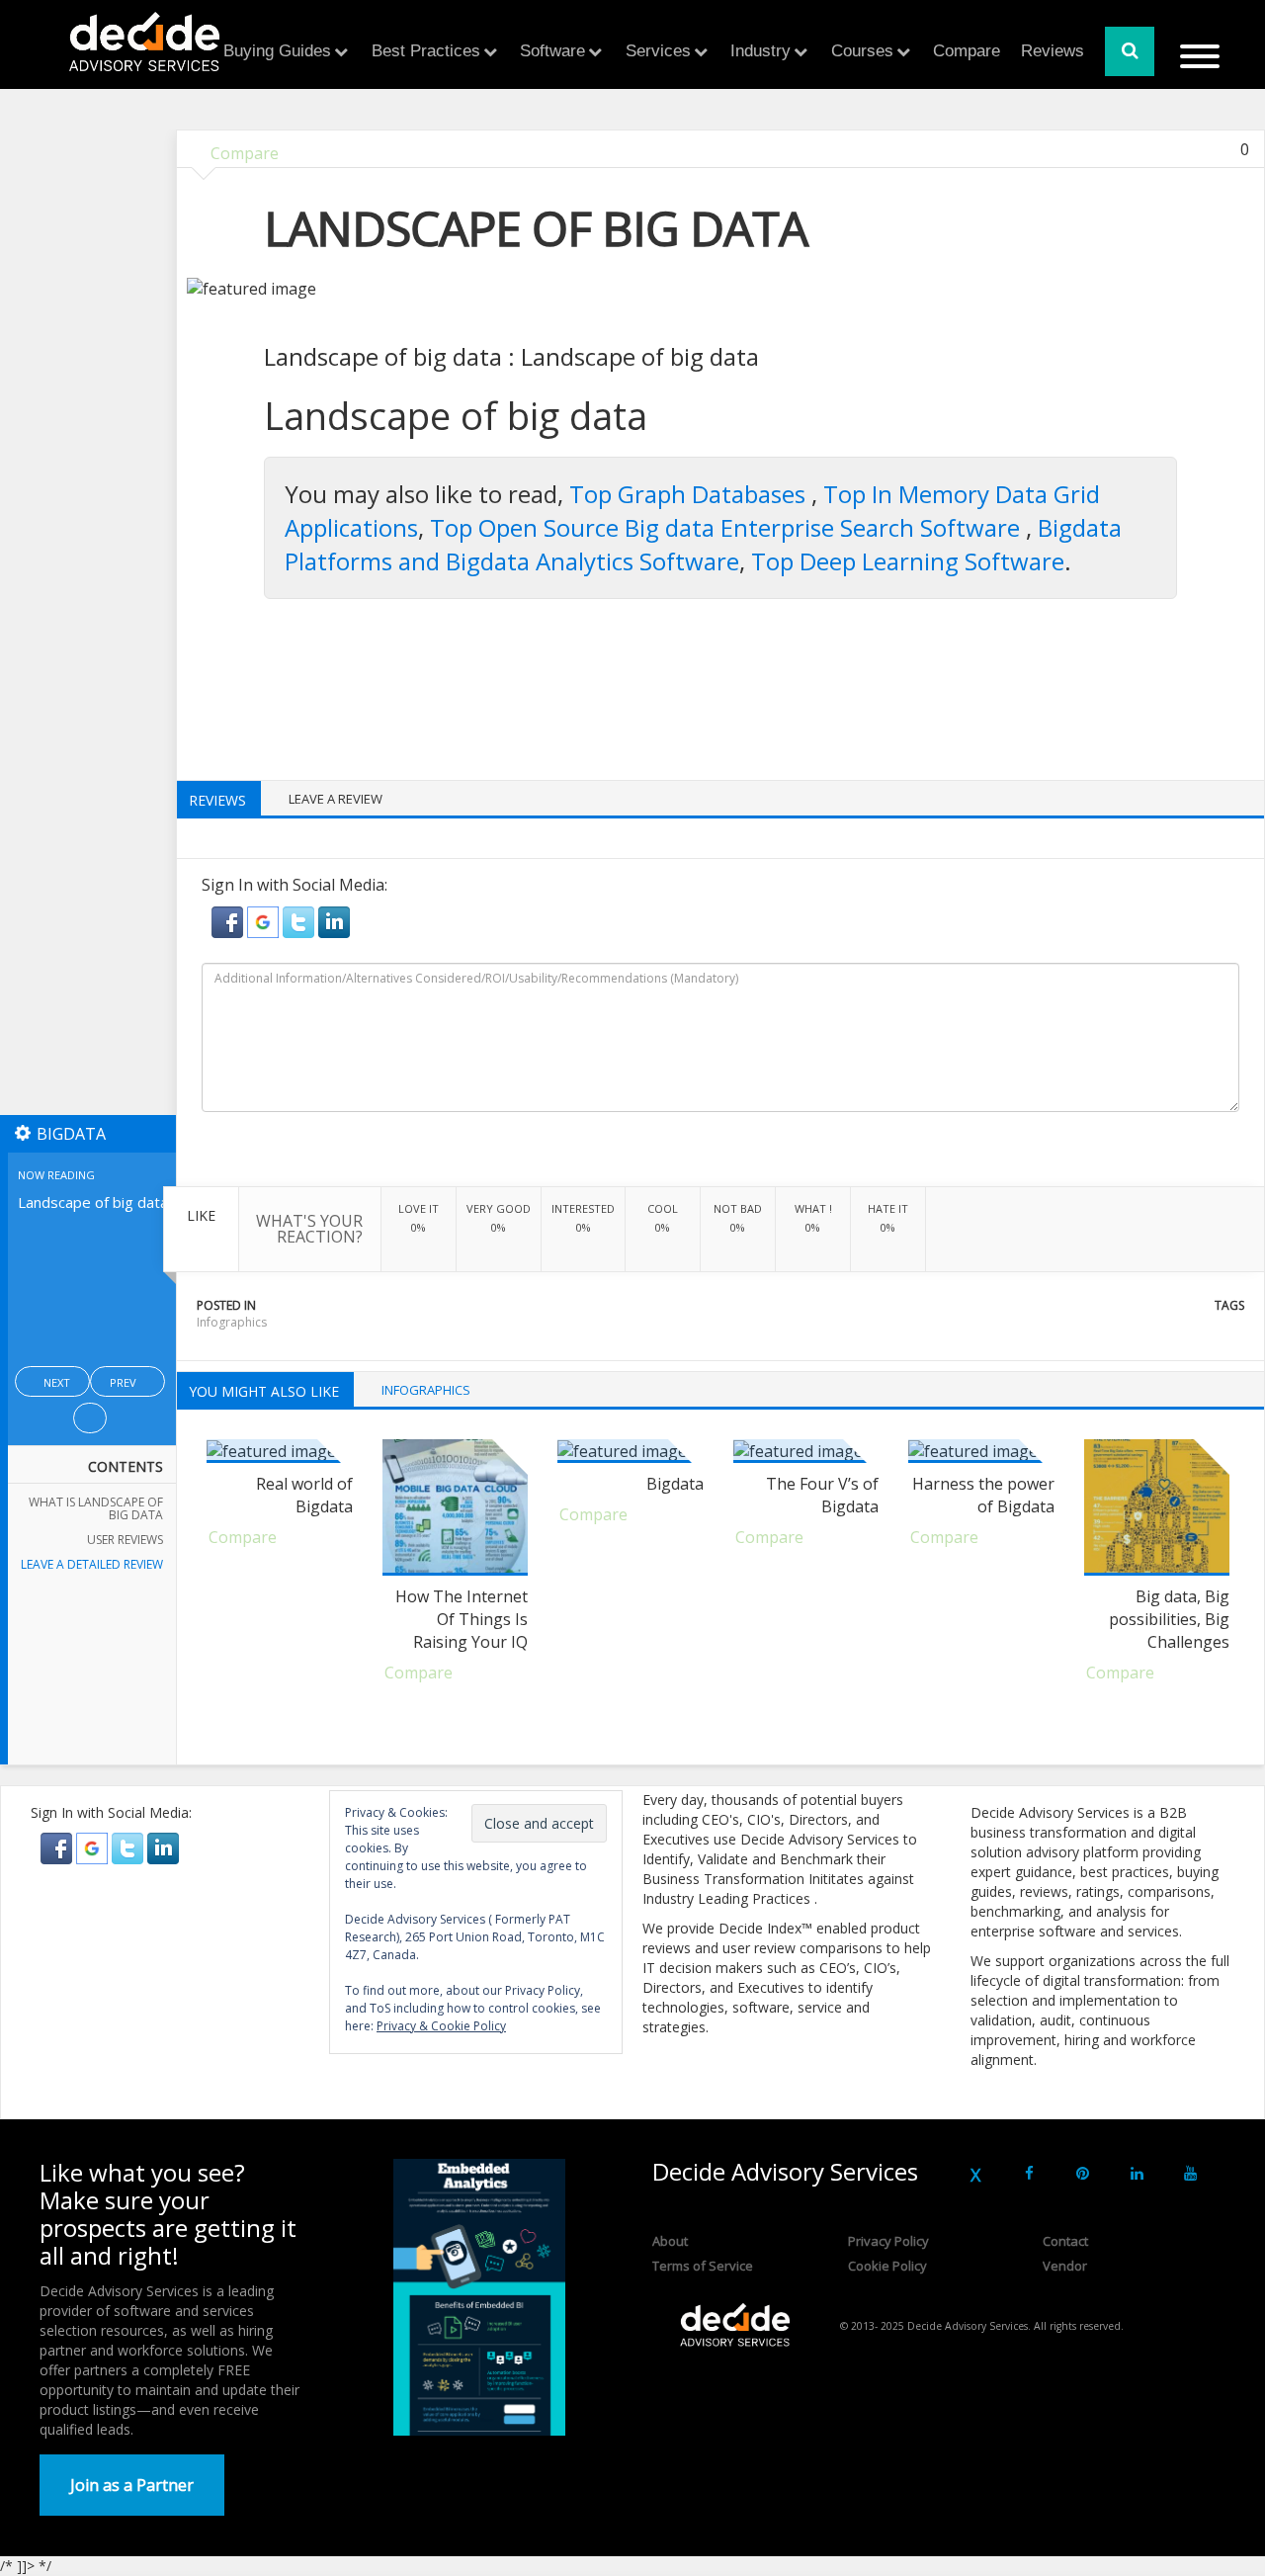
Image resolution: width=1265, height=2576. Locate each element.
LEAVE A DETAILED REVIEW (92, 1564)
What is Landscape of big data (96, 1508)
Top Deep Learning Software (908, 561)
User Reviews (125, 1540)
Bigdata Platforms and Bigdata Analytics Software (703, 544)
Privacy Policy (888, 2241)
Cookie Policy (887, 2266)
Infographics (232, 1322)
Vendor (1065, 2266)
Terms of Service (703, 2266)
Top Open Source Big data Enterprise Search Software (728, 527)
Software (552, 51)
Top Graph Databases (690, 494)
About (670, 2241)
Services (658, 51)
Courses (862, 51)
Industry (760, 51)
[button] (229, 920)
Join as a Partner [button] (132, 2485)
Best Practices (426, 51)
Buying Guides (277, 51)
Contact (1065, 2241)
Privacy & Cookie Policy (441, 2026)
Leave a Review (336, 799)
